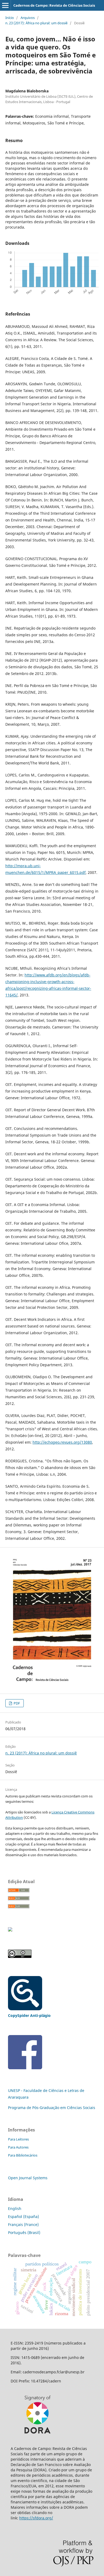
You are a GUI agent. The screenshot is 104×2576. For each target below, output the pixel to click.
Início (10, 18)
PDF (16, 1703)
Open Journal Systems (28, 2178)
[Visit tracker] (10, 1930)
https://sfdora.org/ (36, 2518)
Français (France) (23, 2224)
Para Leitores (18, 2139)
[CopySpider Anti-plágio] (25, 2009)
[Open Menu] (5, 5)
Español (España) (23, 2216)
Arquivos (28, 18)
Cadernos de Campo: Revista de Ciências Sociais (54, 5)
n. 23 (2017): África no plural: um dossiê (36, 23)
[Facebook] (25, 2068)
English (15, 2208)
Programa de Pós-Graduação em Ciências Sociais (52, 2108)
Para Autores (18, 2147)
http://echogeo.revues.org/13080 (62, 1442)
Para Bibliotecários (23, 2155)
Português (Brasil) (24, 2233)
